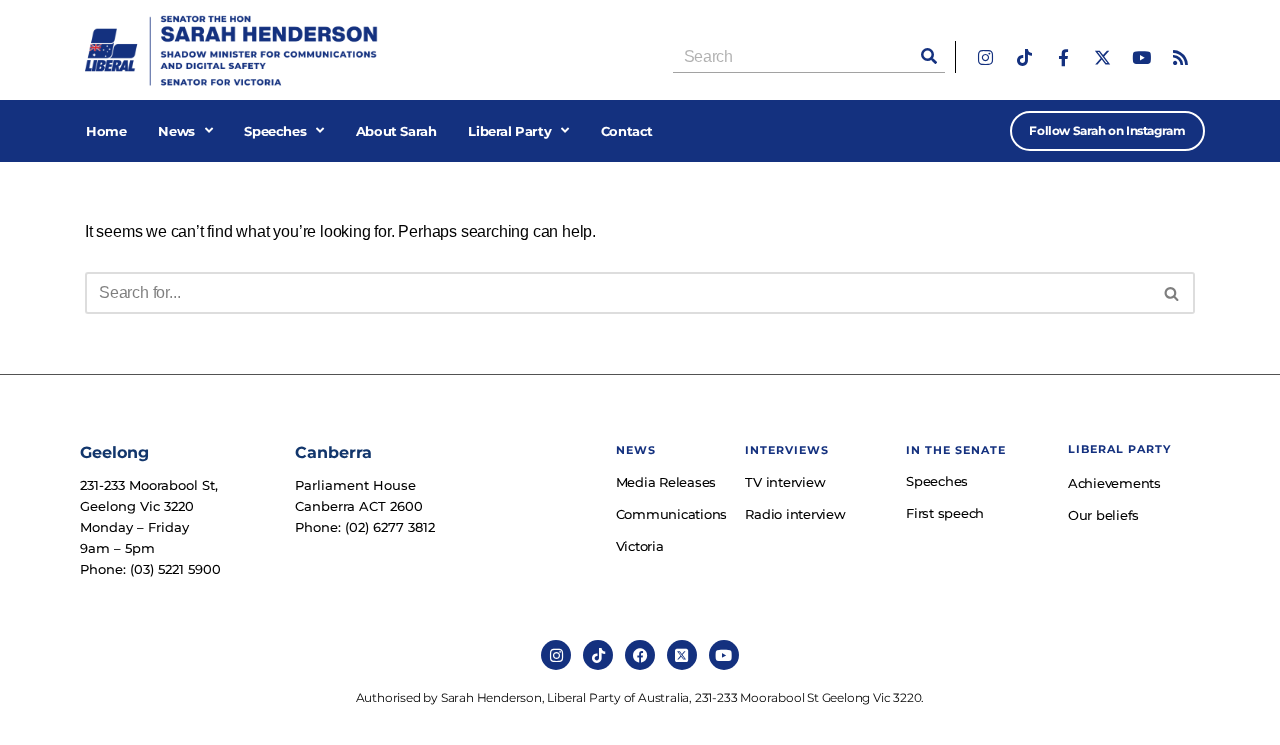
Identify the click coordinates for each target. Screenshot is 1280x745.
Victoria (640, 546)
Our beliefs (1103, 515)
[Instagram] (985, 57)
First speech (945, 513)
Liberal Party (509, 131)
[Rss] (1180, 57)
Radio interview (795, 514)
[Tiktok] (1024, 57)
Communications (671, 514)
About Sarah (396, 131)
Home (106, 131)
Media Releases (666, 482)
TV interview (785, 482)
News (176, 131)
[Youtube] (1141, 57)
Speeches (275, 131)
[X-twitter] (1102, 57)
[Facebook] (640, 655)
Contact (627, 131)
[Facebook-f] (1063, 57)
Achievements (1114, 483)
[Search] (929, 56)
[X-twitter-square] (682, 655)
